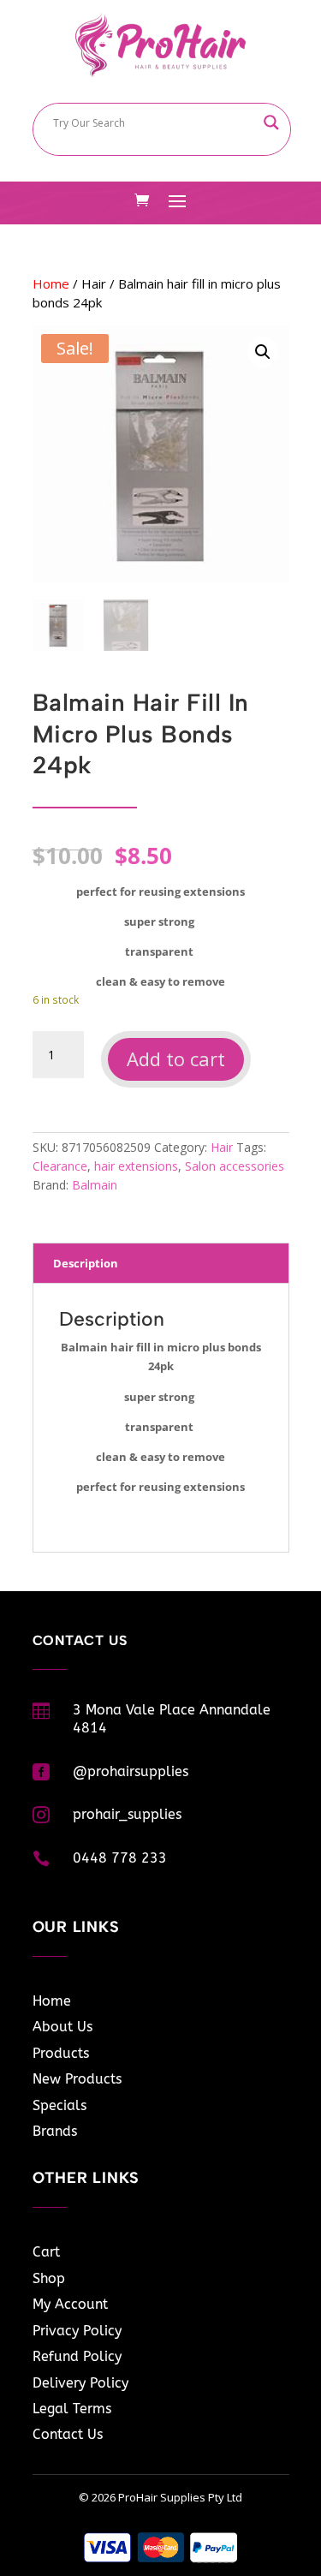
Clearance (60, 1166)
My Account (70, 2304)
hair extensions (136, 1166)
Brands (55, 2131)
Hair (94, 283)
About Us (62, 2027)
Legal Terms (72, 2409)
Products (61, 2053)
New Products (77, 2079)
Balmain (95, 1185)
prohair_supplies (127, 1814)
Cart (46, 2252)
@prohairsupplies (131, 1771)
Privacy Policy (77, 2331)
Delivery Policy (80, 2383)
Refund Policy (77, 2356)
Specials (59, 2105)
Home (51, 283)
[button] (263, 352)
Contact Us (68, 2434)
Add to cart (176, 1058)
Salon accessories (235, 1166)
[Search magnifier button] (271, 122)
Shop (49, 2278)
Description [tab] (86, 1263)
